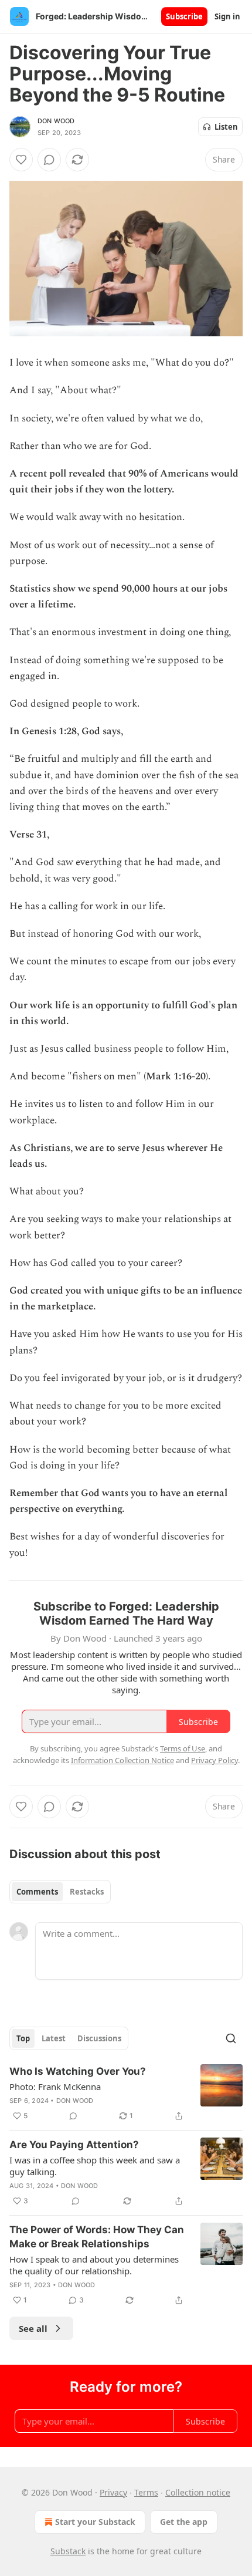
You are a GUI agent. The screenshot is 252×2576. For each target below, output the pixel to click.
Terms (146, 2492)
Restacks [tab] (87, 1892)
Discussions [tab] (99, 2038)
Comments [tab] (37, 1892)
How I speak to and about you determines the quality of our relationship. (94, 2265)
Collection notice (198, 2492)
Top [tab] (23, 2038)
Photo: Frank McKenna (55, 2087)
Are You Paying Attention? (74, 2145)
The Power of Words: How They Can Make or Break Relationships (97, 2237)
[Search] (231, 2038)
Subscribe (184, 16)
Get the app (184, 2522)
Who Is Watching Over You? (78, 2071)
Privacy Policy (214, 1760)
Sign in (227, 16)
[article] (126, 2094)
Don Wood (56, 121)
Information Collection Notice (122, 1760)
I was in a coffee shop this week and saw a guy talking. (95, 2166)
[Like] (21, 160)
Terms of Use (183, 1748)
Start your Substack (95, 2522)
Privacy (113, 2492)
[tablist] (60, 1892)
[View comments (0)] (49, 160)
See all (33, 2328)
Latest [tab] (54, 2038)
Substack (68, 2551)
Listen (226, 127)
